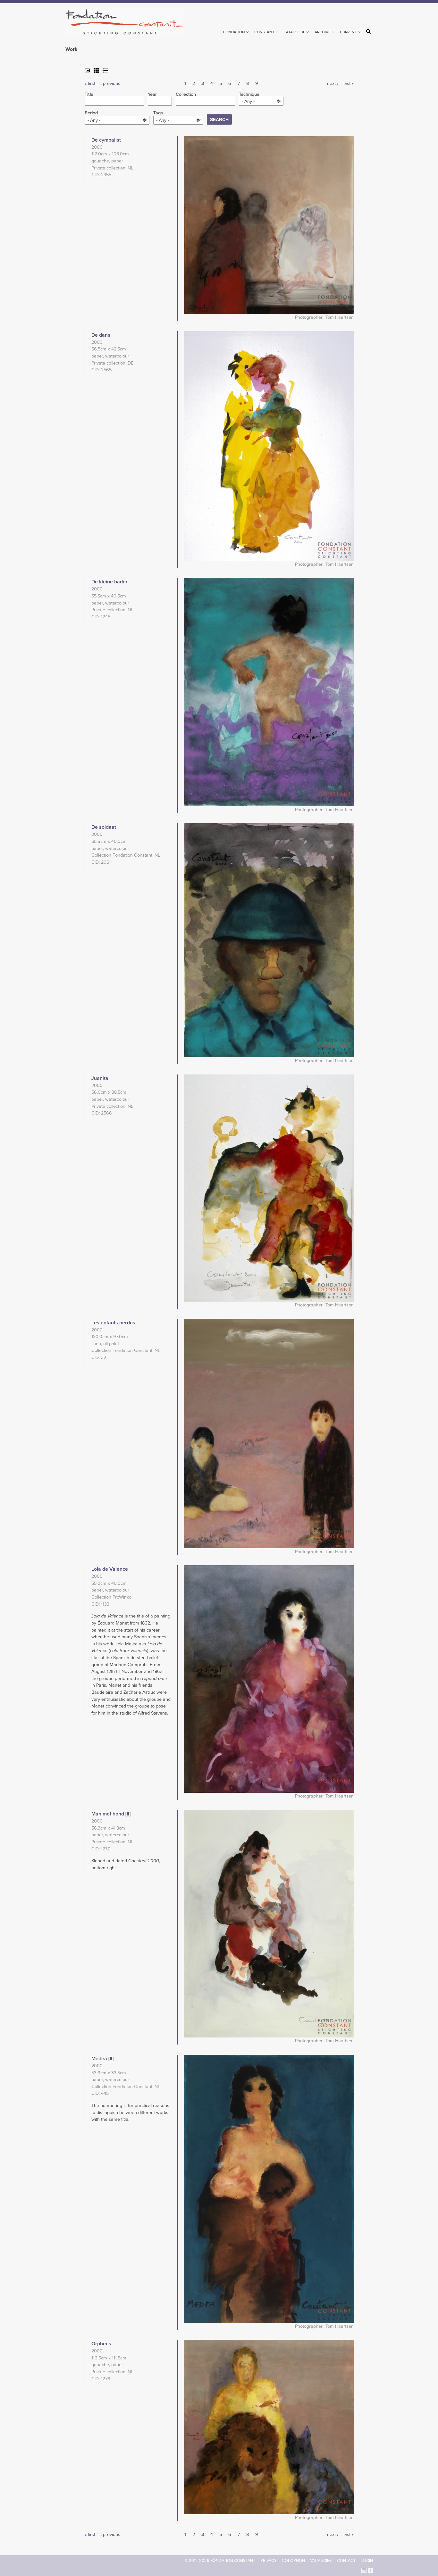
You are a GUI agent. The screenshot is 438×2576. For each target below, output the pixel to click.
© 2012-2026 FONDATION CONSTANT (220, 2561)
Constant (264, 32)
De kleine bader (109, 582)
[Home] (127, 22)
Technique (249, 95)
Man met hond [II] (111, 1814)
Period (91, 113)
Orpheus (101, 2344)
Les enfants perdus (113, 1323)
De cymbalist (106, 140)
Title (89, 95)
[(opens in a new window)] (364, 2570)
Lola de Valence (110, 1569)
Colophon (293, 2561)
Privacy (269, 2561)
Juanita (100, 1078)
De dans (101, 335)
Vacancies (321, 2561)
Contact (346, 2561)
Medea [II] (102, 2059)
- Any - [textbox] (248, 101)
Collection (186, 95)
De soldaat (104, 827)
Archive (323, 32)
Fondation (234, 32)
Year (152, 95)
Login (367, 2561)
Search (370, 31)
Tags (158, 113)
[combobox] (261, 101)
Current (348, 32)
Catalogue (294, 32)
